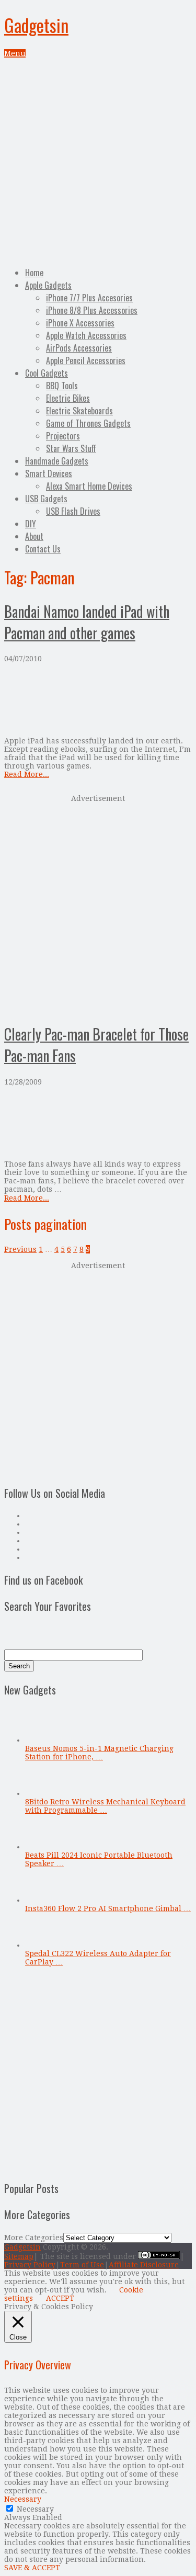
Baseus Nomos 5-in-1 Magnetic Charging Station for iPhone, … (99, 1753)
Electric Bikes (68, 398)
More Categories (34, 2238)
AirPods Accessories (79, 348)
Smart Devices (49, 473)
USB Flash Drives (73, 511)
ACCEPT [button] (60, 2298)
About (34, 536)
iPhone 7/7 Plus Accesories (89, 298)
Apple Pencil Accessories (86, 360)
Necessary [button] (23, 2499)
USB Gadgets (46, 499)
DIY (31, 524)
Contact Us (43, 549)
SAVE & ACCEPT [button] (32, 2568)
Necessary (35, 2509)
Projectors (63, 436)
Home (34, 273)
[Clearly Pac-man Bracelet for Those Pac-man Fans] (98, 1123)
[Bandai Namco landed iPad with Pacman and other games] (98, 700)
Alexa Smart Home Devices (89, 486)
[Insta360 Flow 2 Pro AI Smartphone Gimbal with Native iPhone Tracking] (42, 1900)
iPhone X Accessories (80, 323)
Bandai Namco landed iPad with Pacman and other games (87, 622)
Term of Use (82, 2265)
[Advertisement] (98, 161)
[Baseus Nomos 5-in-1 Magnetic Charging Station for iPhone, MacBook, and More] (42, 1740)
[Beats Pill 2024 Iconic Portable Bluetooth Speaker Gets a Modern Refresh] (42, 1847)
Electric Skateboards (79, 411)
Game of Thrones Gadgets (88, 423)
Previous (20, 1249)
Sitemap (19, 2256)
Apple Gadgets (48, 285)
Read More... (27, 774)
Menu (15, 53)
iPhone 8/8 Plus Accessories (92, 310)
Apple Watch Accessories (86, 335)
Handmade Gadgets (57, 461)
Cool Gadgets (47, 373)
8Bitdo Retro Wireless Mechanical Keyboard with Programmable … (105, 1806)
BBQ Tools (62, 386)
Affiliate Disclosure (144, 2265)
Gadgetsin (36, 25)
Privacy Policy (30, 2265)
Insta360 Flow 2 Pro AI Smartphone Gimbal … (108, 1908)
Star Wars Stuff (71, 448)
